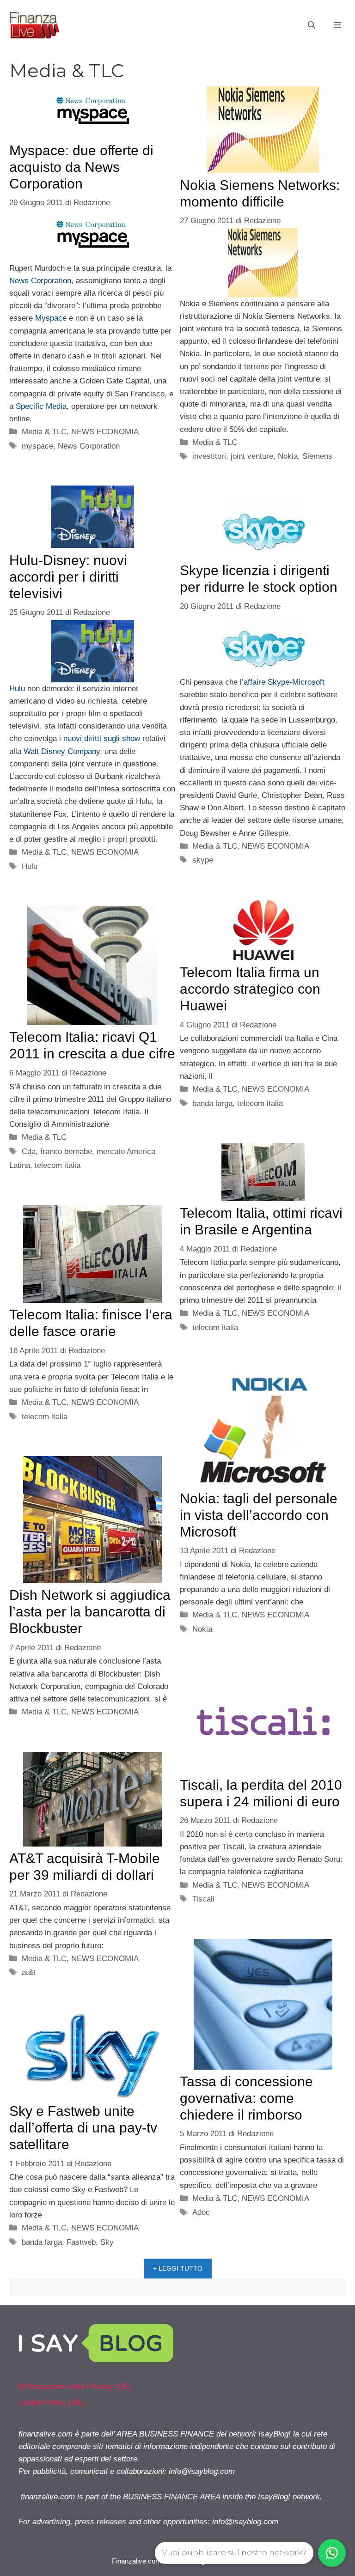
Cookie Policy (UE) (52, 2403)
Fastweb (81, 2242)
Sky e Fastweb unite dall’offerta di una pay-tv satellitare (83, 2128)
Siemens (317, 456)
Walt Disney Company (62, 751)
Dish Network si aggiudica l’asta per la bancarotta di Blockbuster (90, 1612)
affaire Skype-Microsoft (284, 682)
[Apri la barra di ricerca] (312, 25)
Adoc (201, 2212)
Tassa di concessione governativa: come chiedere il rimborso (246, 2098)
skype (203, 860)
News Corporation (40, 281)
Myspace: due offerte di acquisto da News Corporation (81, 167)
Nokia (288, 456)
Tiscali (203, 1899)
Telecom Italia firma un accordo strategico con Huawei (250, 989)
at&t (29, 1972)
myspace (37, 446)
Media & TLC (44, 432)
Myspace (51, 318)
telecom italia (260, 1103)
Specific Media (41, 406)
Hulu (17, 689)
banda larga (212, 1103)
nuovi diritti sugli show (102, 738)
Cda (29, 1151)
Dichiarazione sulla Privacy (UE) (75, 2386)
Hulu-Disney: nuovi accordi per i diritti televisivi (68, 577)
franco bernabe (66, 1151)
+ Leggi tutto (178, 2268)
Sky (107, 2242)
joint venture (252, 456)
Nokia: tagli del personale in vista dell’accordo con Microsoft (259, 1515)
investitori (209, 456)
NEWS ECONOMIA (105, 432)
